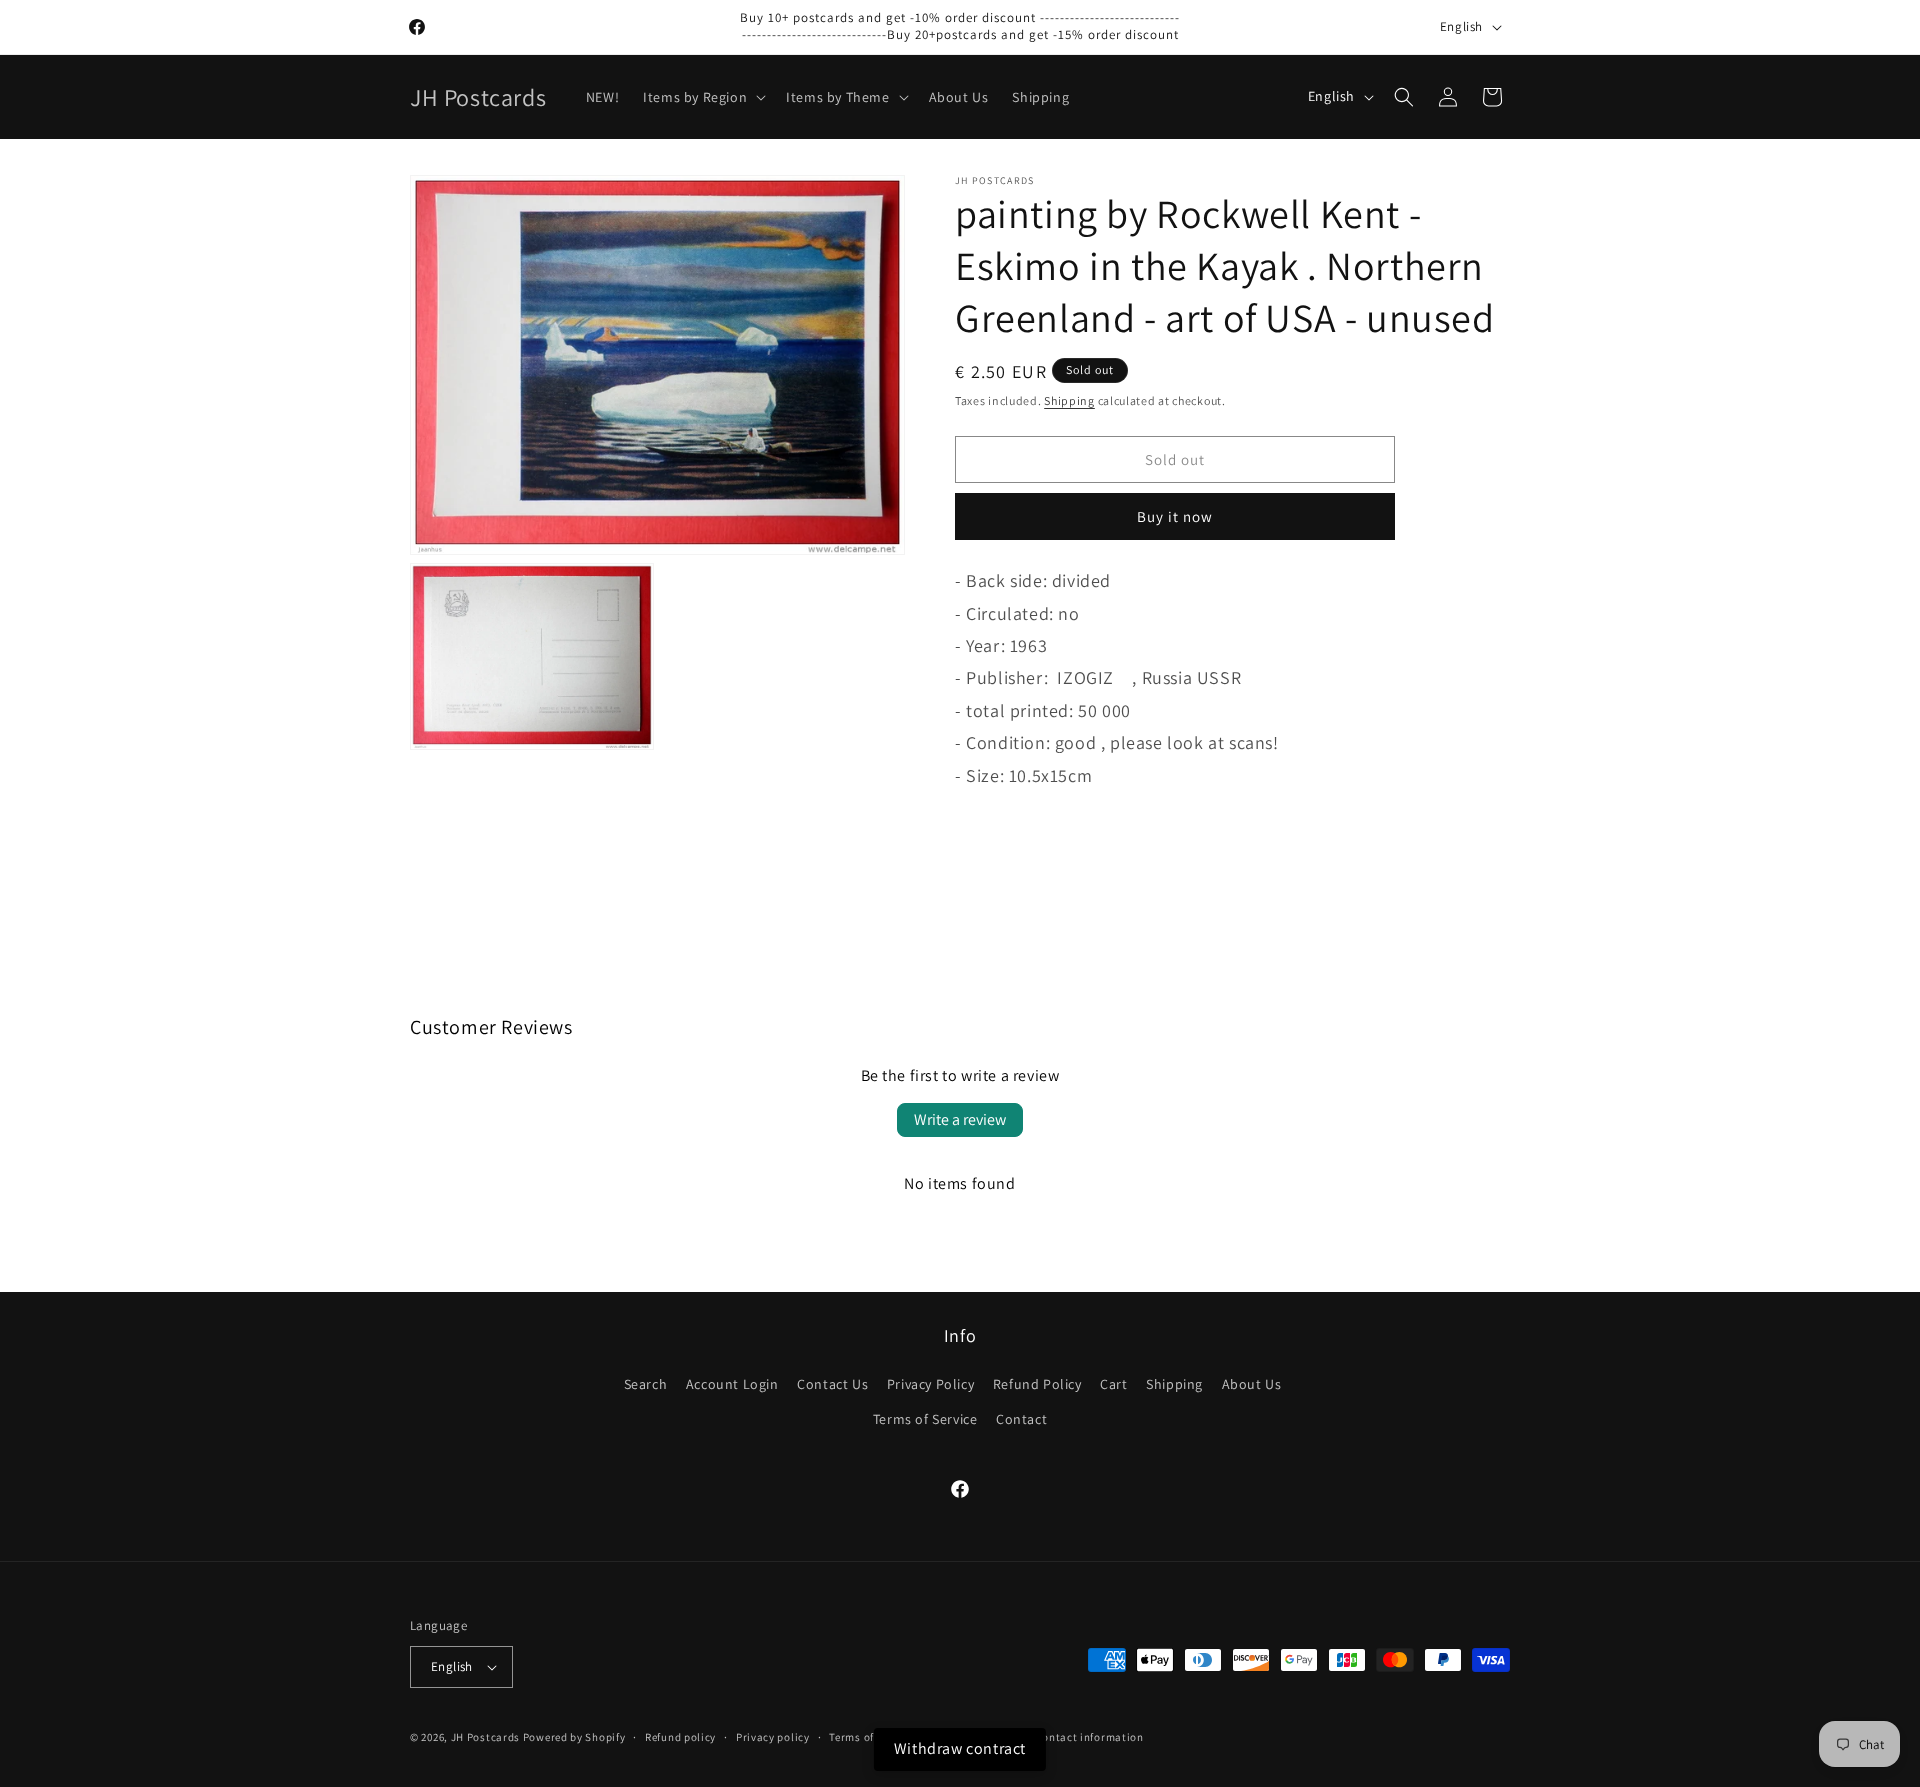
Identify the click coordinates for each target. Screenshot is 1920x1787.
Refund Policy (1037, 1384)
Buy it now (1175, 516)
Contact (1021, 1419)
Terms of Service (925, 1419)
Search (646, 1384)
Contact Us (832, 1384)
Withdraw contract (960, 1748)
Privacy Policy (930, 1384)
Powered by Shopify (574, 1737)
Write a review (960, 1119)
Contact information (1089, 1737)
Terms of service (871, 1737)
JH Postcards (485, 1737)
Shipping (1069, 400)
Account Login (732, 1384)
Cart (1113, 1384)
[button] (702, 97)
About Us (1252, 1384)
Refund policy (680, 1737)
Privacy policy (773, 1737)
